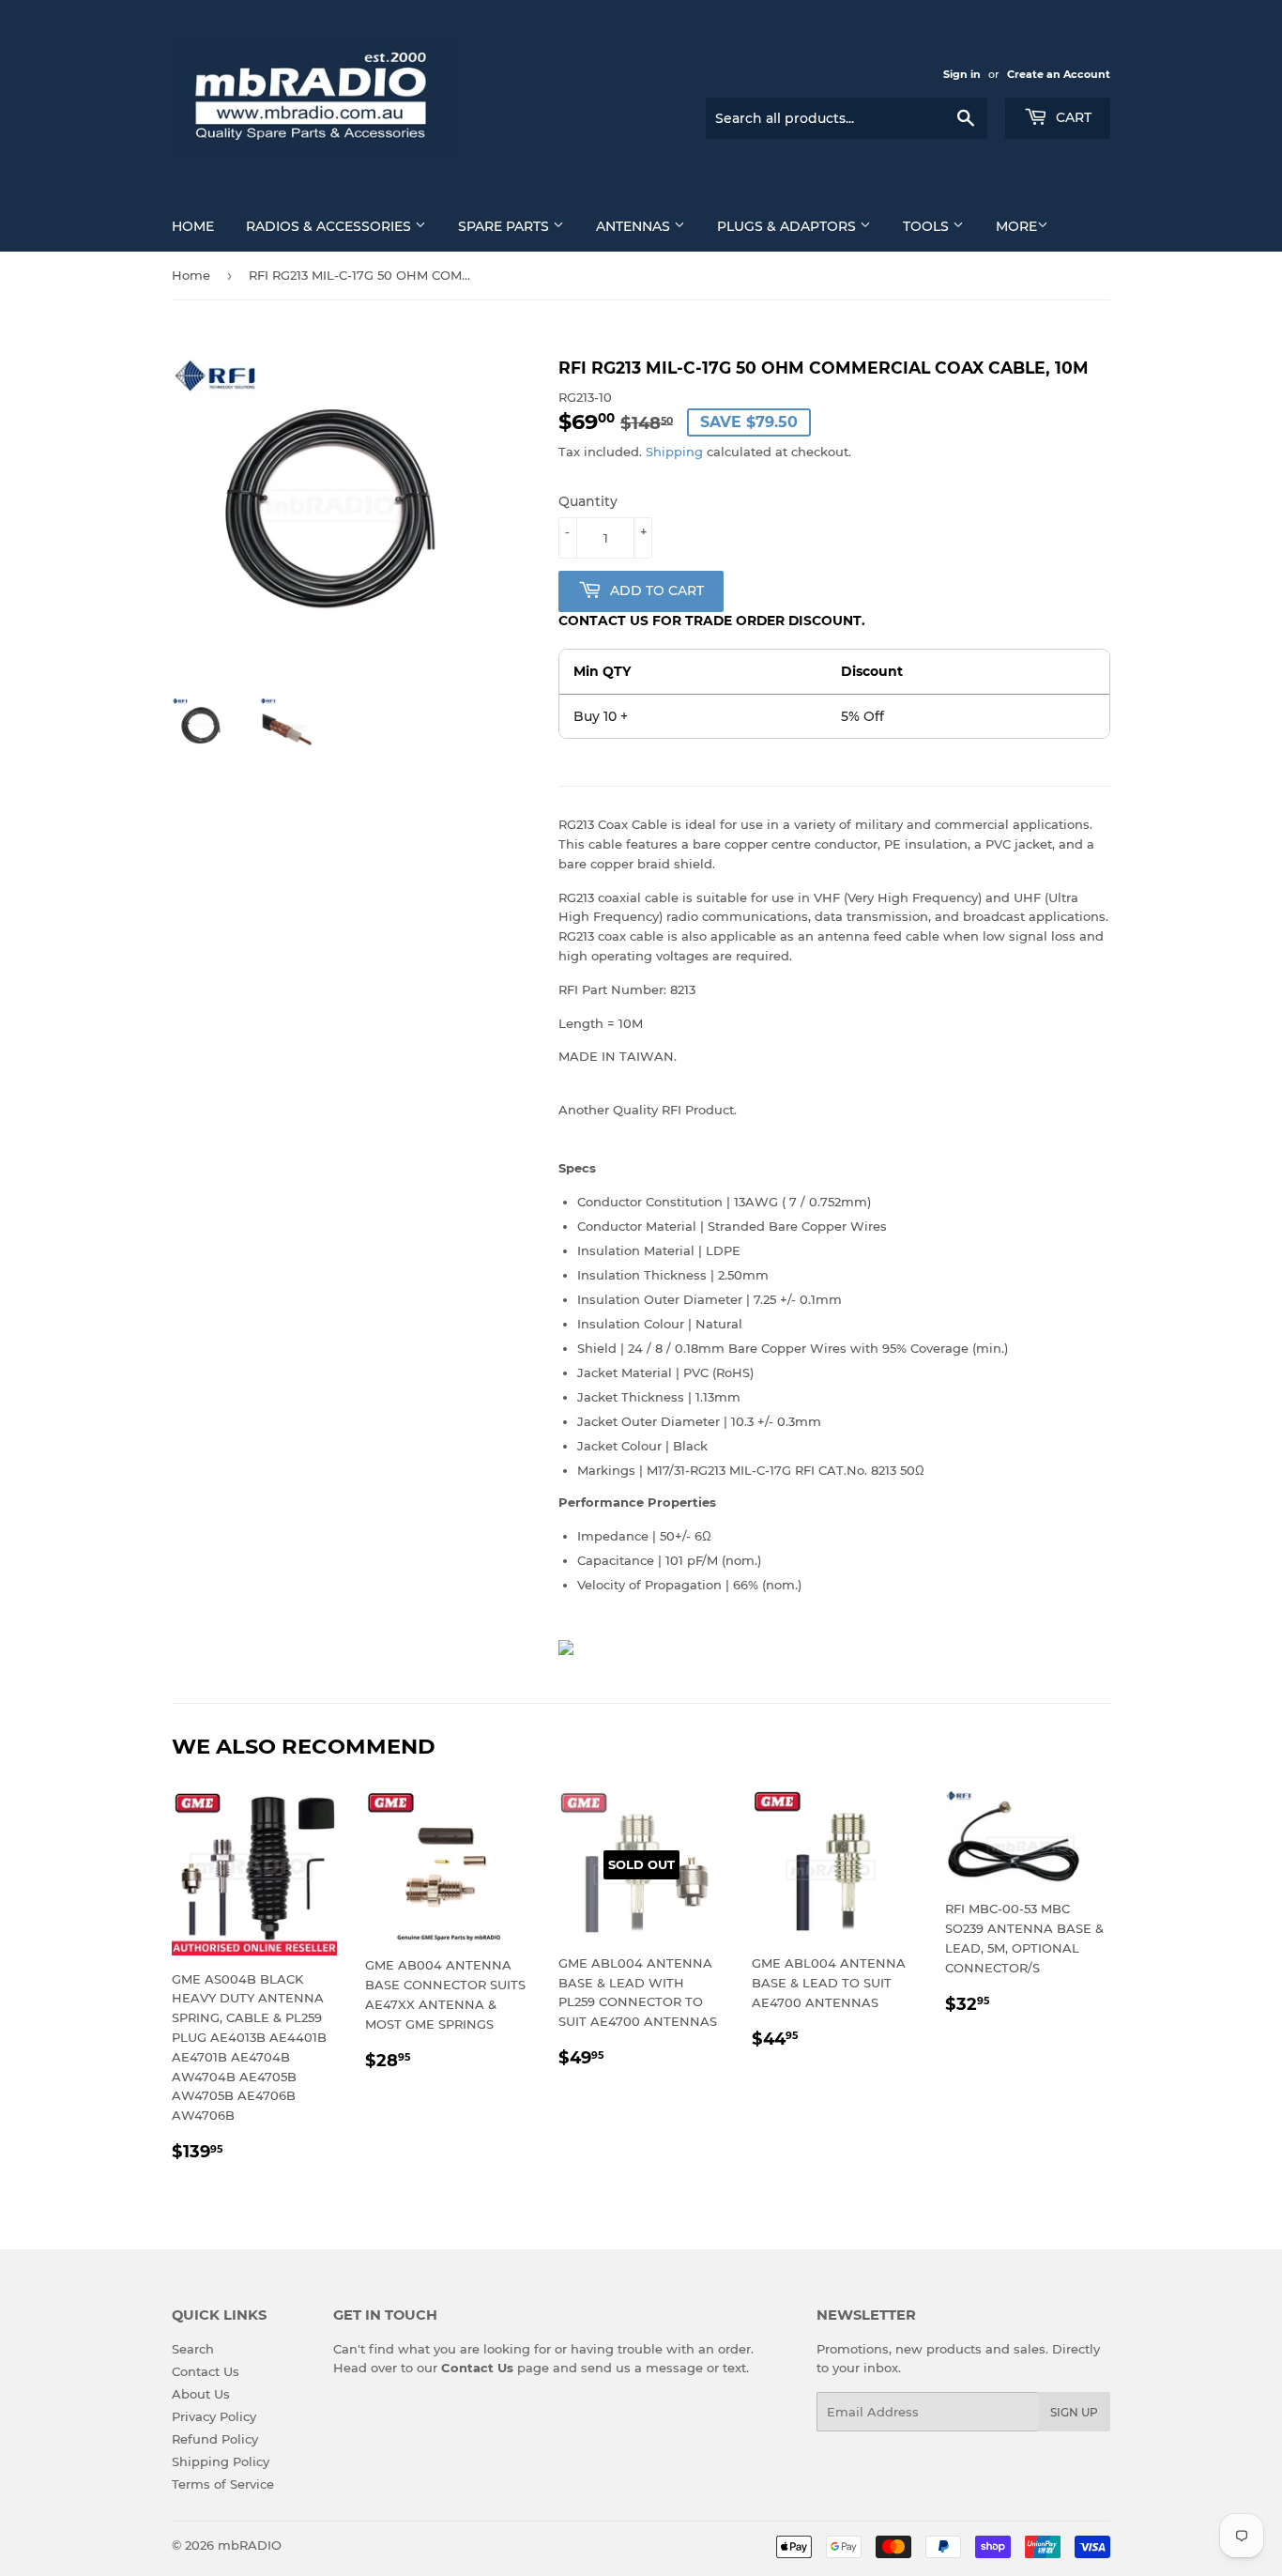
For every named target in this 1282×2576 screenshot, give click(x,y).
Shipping (674, 452)
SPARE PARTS (505, 226)
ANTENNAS (635, 226)
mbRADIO (250, 2545)
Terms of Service (223, 2484)
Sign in (962, 74)
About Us (201, 2394)
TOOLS (928, 226)
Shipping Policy (221, 2461)
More (1016, 226)
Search (193, 2349)
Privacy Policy (214, 2416)
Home (193, 226)
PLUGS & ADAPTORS (788, 226)
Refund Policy (215, 2439)
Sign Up (1074, 2412)
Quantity (588, 501)
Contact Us (206, 2371)
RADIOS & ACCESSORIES (330, 226)
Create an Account (1059, 74)
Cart (1072, 117)
